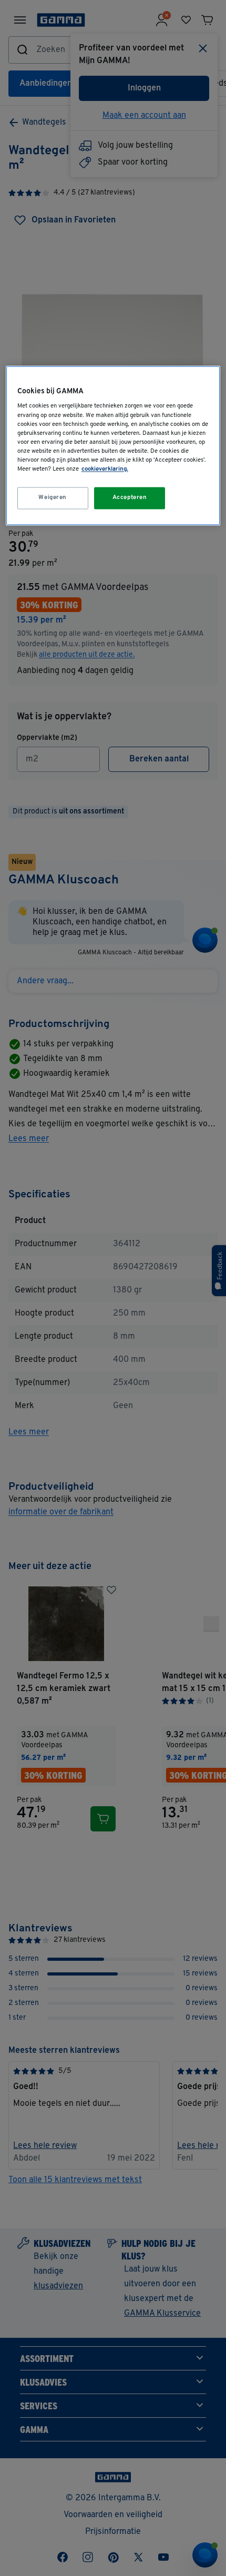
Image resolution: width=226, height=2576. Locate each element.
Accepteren (130, 497)
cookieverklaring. (105, 469)
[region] (113, 445)
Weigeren (53, 497)
